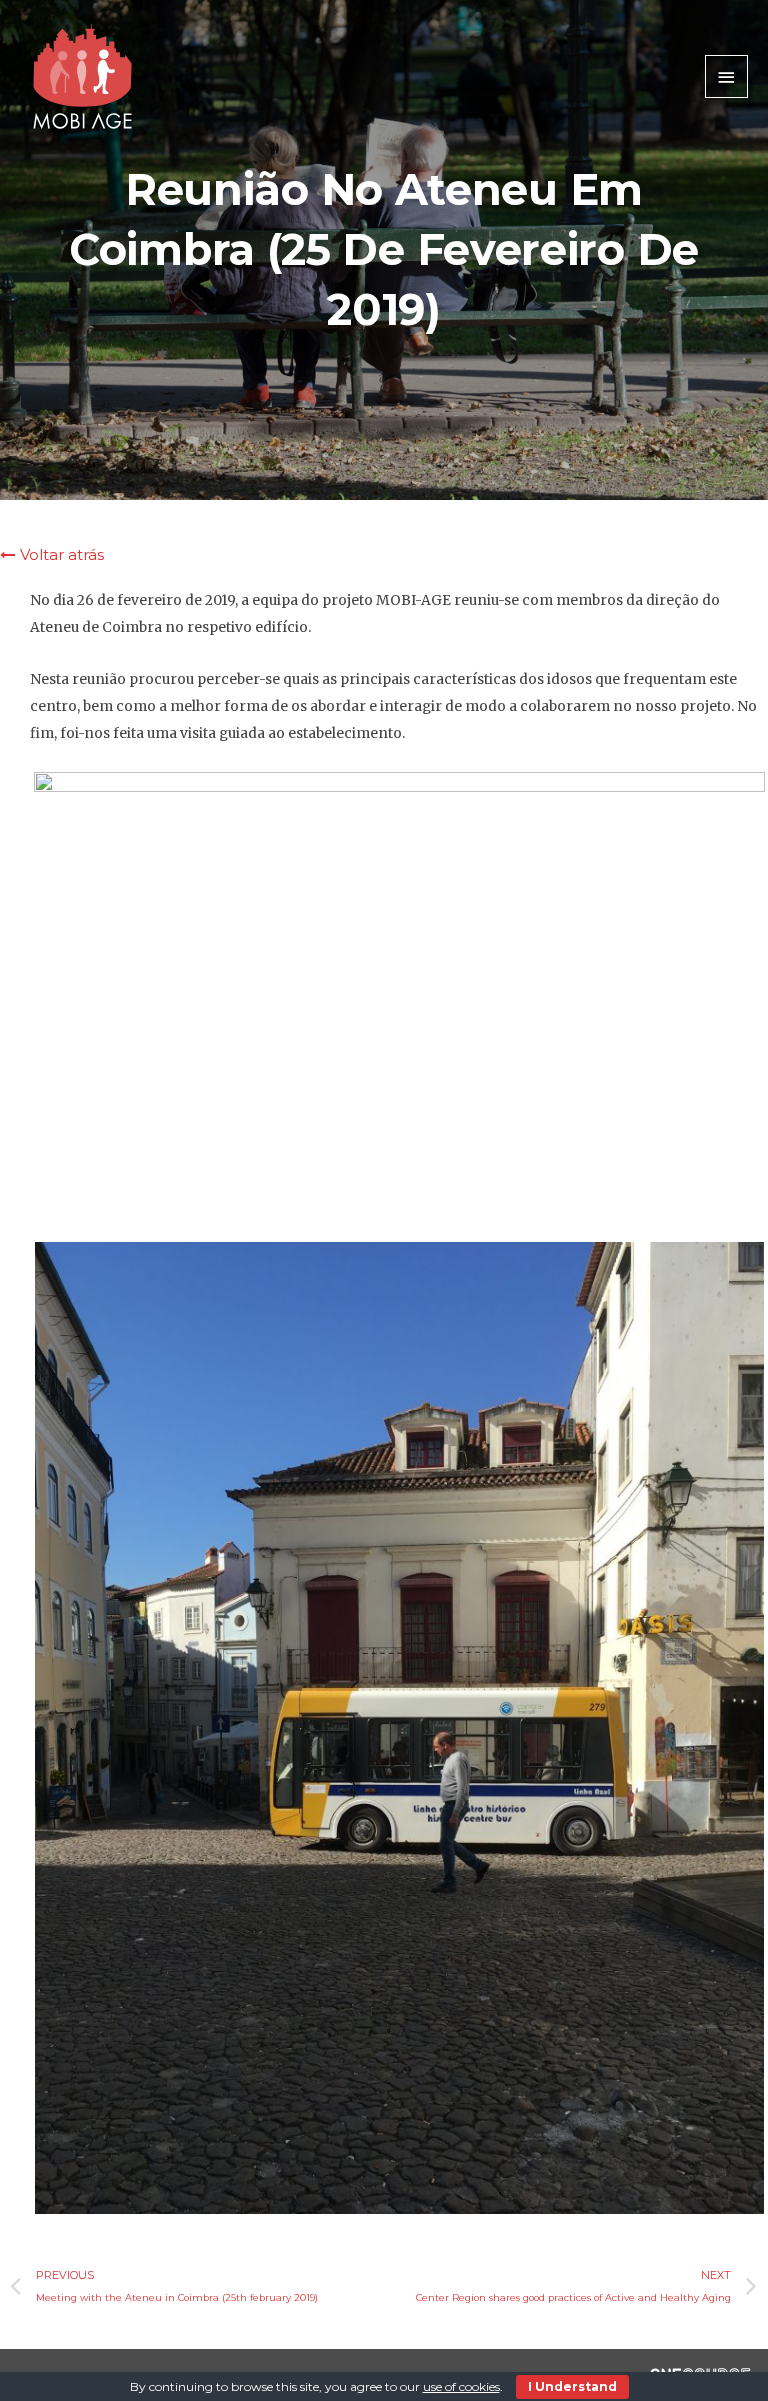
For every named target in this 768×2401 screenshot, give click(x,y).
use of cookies (461, 2386)
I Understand (572, 2386)
